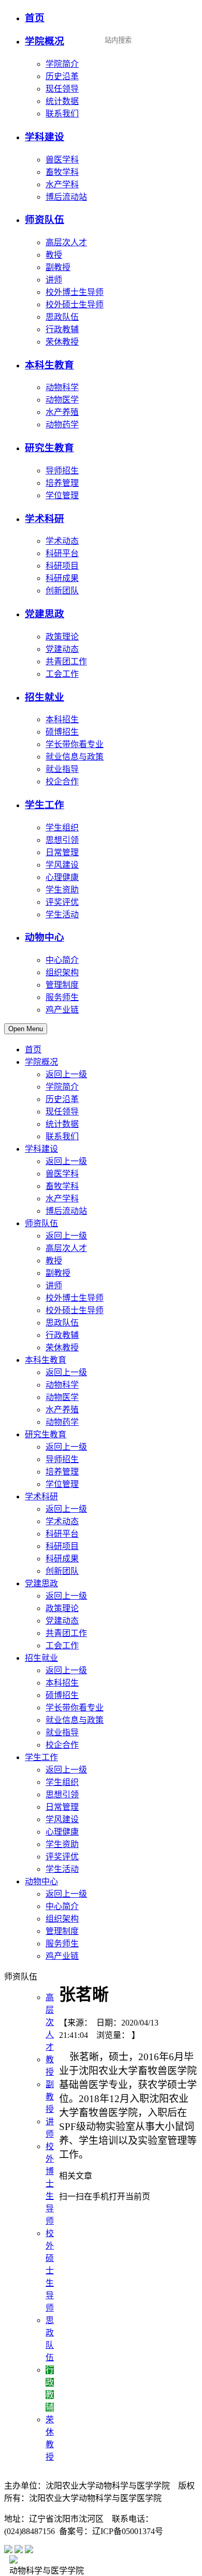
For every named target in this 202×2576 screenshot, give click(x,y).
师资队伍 (45, 220)
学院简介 (62, 64)
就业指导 (62, 769)
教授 (54, 255)
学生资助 (62, 890)
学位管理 (62, 495)
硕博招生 (62, 732)
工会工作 (62, 674)
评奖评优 (62, 902)
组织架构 (62, 972)
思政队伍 (62, 317)
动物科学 (62, 387)
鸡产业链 (62, 1010)
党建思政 (45, 614)
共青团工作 (66, 661)
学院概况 (45, 41)
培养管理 (62, 483)
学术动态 (62, 541)
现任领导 (62, 89)
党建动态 (62, 649)
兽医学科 (62, 160)
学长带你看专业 (75, 744)
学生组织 (62, 828)
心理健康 (62, 877)
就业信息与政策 (75, 757)
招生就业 (45, 697)
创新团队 (62, 591)
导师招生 (62, 471)
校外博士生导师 (75, 292)
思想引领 (62, 840)
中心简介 (62, 960)
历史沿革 (62, 76)
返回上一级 (66, 1074)
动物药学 (62, 425)
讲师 (54, 280)
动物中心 (45, 937)
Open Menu (26, 1029)
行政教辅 (62, 329)
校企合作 (62, 781)
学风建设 (62, 865)
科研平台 (62, 553)
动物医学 (62, 400)
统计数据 (62, 101)
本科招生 (62, 719)
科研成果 (62, 578)
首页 (35, 18)
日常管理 (62, 852)
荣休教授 (62, 342)
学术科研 (45, 519)
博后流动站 (66, 197)
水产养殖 (62, 412)
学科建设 (45, 137)
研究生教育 (49, 448)
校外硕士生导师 (75, 304)
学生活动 (62, 914)
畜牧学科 (62, 172)
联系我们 (62, 114)
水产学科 (62, 184)
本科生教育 (49, 365)
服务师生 (62, 997)
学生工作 (45, 805)
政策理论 (62, 637)
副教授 (58, 267)
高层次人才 (66, 242)
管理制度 (62, 985)
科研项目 (62, 566)
